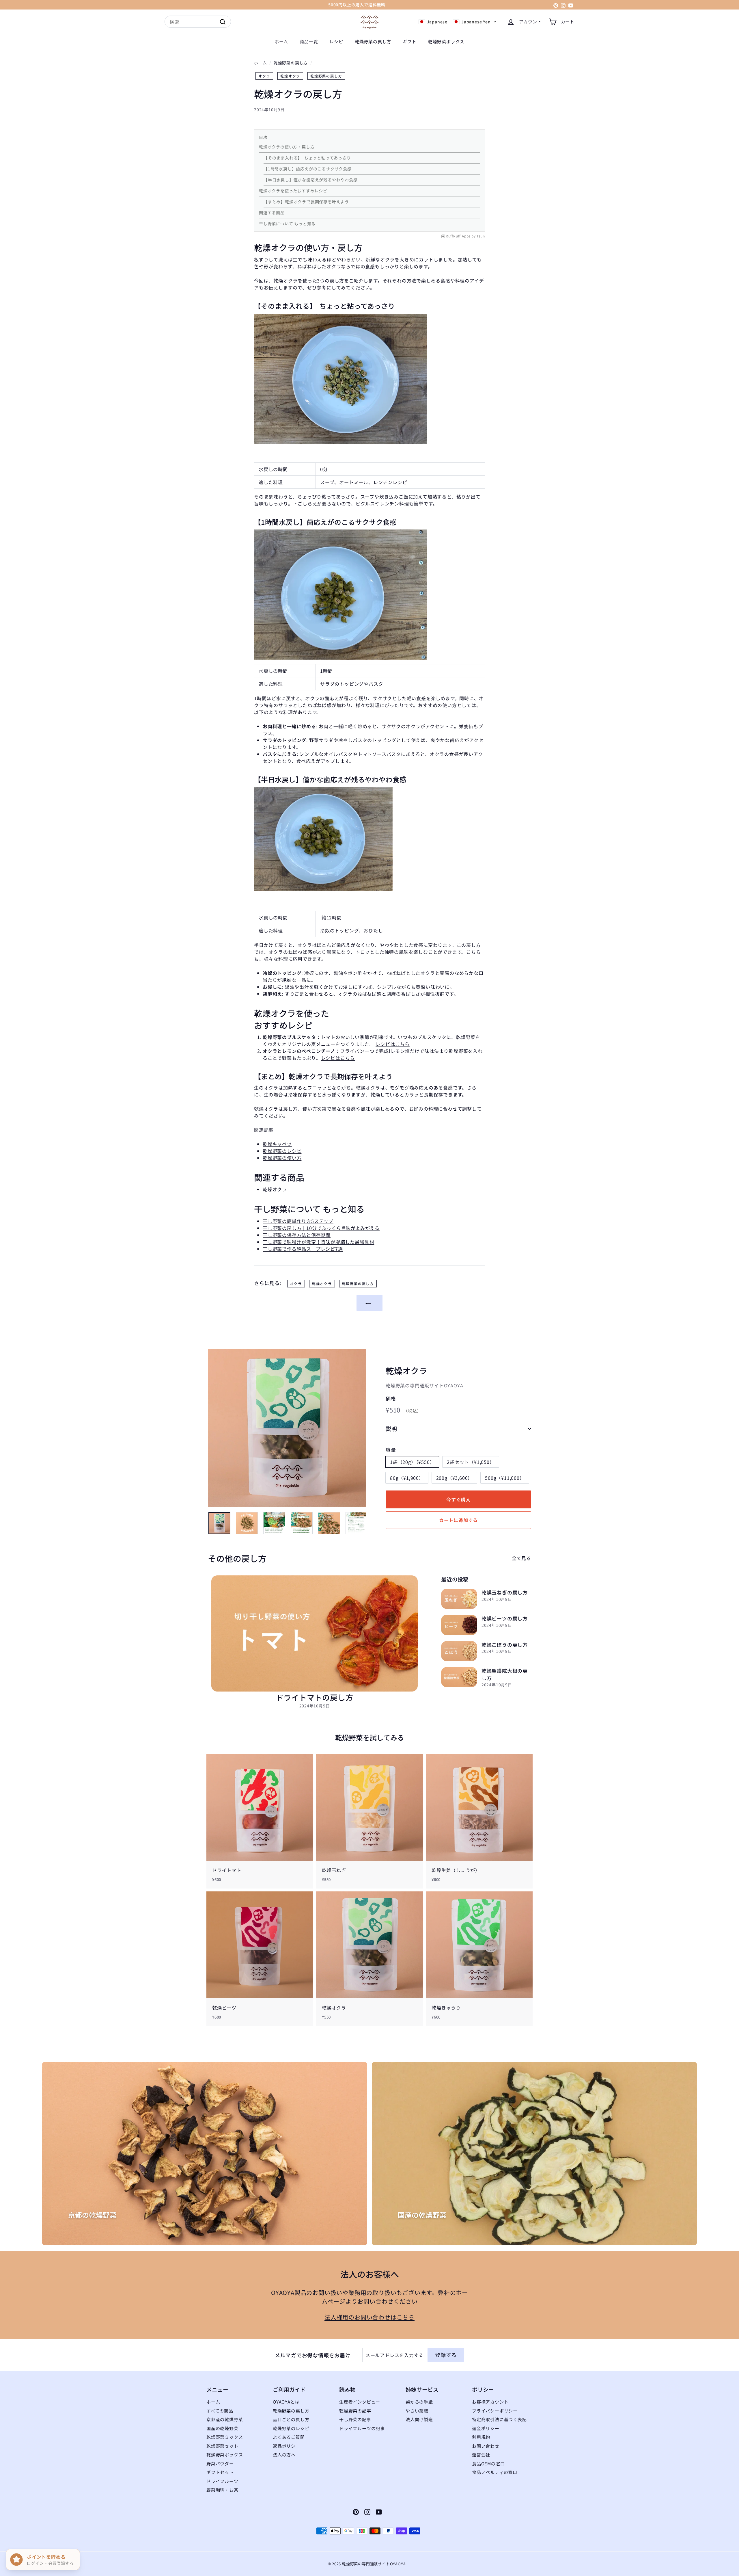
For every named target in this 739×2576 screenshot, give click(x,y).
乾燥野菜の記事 (355, 2411)
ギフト (409, 41)
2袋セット (471, 1462)
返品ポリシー (287, 2446)
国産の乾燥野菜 (222, 2428)
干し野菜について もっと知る (287, 224)
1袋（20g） (412, 1462)
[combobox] (198, 22)
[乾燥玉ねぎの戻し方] (459, 1599)
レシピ (336, 41)
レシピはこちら (393, 1044)
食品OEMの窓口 (488, 2463)
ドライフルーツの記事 (362, 2428)
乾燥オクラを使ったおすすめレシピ (293, 191)
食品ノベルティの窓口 (495, 2472)
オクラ (264, 76)
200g (455, 1478)
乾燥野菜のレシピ (282, 1151)
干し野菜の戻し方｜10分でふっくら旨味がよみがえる (321, 1228)
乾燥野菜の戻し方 (373, 41)
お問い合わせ (486, 2446)
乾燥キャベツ (277, 1144)
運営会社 (481, 2455)
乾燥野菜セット (222, 2446)
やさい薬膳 (417, 2411)
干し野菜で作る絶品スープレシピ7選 (303, 1249)
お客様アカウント (490, 2402)
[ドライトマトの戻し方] (315, 1633)
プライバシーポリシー (495, 2411)
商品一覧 (309, 41)
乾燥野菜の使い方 (282, 1158)
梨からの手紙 (419, 2402)
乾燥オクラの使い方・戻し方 (287, 147)
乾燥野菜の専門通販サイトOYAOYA (424, 1386)
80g (407, 1478)
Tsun (481, 236)
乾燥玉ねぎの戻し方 (505, 1592)
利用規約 (481, 2437)
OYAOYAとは (286, 2402)
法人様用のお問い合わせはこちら (369, 2317)
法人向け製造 (419, 2419)
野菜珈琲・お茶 (222, 2490)
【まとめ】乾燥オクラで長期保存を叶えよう (306, 202)
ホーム (281, 41)
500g (505, 1478)
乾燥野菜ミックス (225, 2437)
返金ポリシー (486, 2428)
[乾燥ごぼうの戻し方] (459, 1651)
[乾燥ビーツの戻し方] (459, 1625)
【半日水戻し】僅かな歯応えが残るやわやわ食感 (311, 180)
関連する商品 (272, 213)
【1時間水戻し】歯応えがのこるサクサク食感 (308, 169)
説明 (391, 1429)
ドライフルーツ (222, 2481)
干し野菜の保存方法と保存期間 (297, 1235)
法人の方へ (284, 2455)
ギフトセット (220, 2472)
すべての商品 (220, 2411)
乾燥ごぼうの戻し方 (505, 1645)
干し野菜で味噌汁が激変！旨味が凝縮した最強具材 (318, 1242)
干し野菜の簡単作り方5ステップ (298, 1221)
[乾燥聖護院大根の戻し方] (459, 1677)
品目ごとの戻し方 (291, 2419)
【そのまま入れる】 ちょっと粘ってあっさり (307, 158)
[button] (457, 22)
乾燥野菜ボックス (446, 41)
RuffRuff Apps (458, 236)
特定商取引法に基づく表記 (499, 2419)
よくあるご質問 (289, 2437)
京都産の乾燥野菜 (225, 2419)
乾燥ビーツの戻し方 (505, 1618)
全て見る (521, 1558)
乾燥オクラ (290, 76)
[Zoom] (287, 1428)
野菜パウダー (220, 2463)
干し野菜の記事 (355, 2419)
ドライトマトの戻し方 (315, 1697)
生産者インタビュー (360, 2402)
